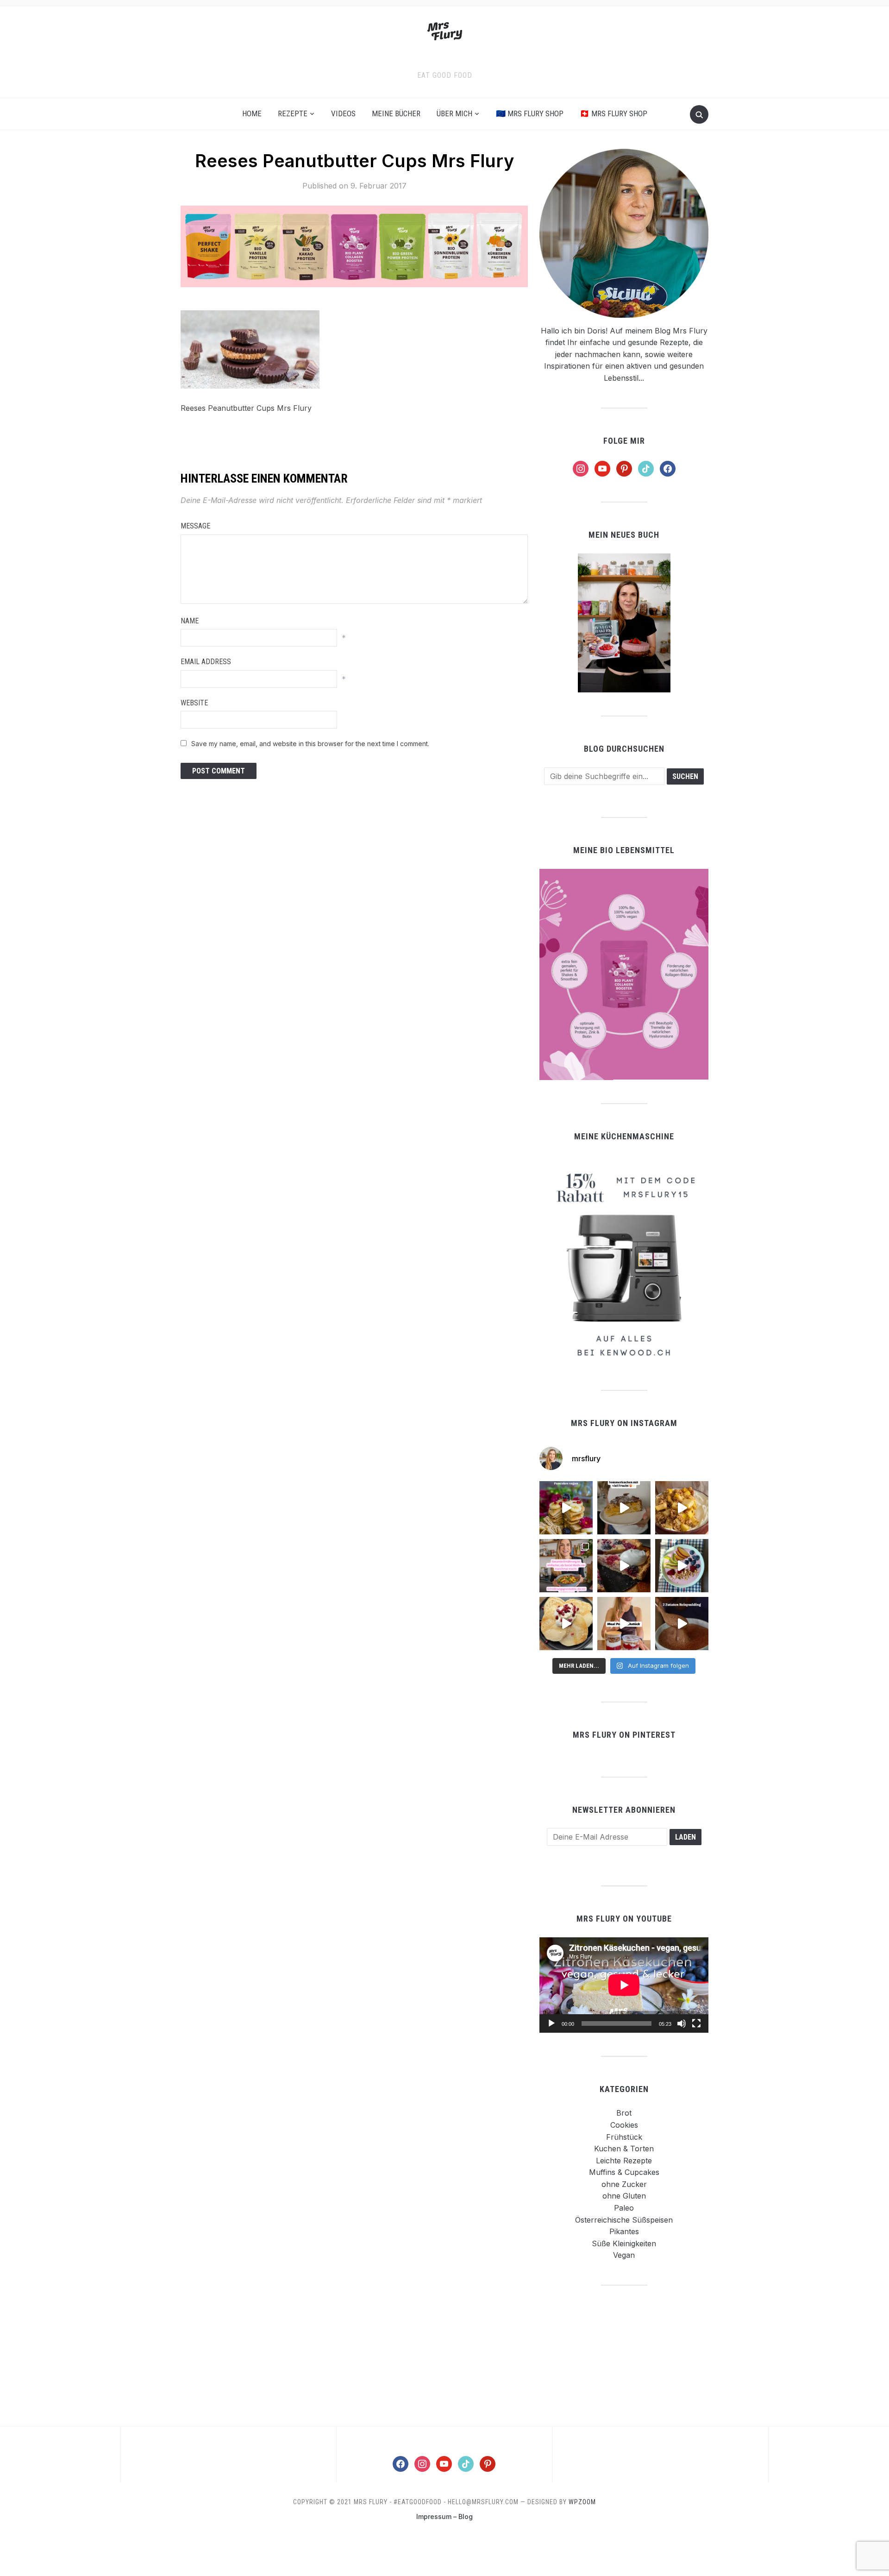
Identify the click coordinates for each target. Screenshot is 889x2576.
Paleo (624, 2208)
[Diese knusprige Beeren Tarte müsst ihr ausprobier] (624, 1566)
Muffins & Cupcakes (624, 2172)
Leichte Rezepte (624, 2161)
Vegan (624, 2255)
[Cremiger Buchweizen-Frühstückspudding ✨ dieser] (682, 1566)
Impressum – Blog (444, 2516)
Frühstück (624, 2137)
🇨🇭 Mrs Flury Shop (614, 113)
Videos (343, 113)
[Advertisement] (624, 2355)
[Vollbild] (696, 2023)
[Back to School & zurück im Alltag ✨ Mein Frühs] (624, 1624)
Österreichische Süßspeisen (624, 2220)
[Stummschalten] (682, 2023)
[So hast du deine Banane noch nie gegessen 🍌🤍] (682, 1508)
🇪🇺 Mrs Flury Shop (530, 113)
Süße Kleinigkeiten (624, 2243)
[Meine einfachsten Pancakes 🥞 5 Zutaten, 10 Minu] (566, 1508)
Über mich (454, 113)
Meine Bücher (396, 113)
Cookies (624, 2125)
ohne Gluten (624, 2196)
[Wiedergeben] (551, 2023)
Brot (624, 2113)
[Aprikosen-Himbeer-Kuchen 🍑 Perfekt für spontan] (624, 1508)
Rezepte (293, 113)
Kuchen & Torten (624, 2149)
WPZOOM (582, 2502)
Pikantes (624, 2231)
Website (194, 703)
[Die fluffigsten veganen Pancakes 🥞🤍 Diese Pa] (566, 1624)
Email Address (206, 662)
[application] (624, 1985)
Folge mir (624, 441)
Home (252, 113)
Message (195, 526)
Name (190, 621)
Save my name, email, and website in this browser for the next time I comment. (310, 744)
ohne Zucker (624, 2184)
